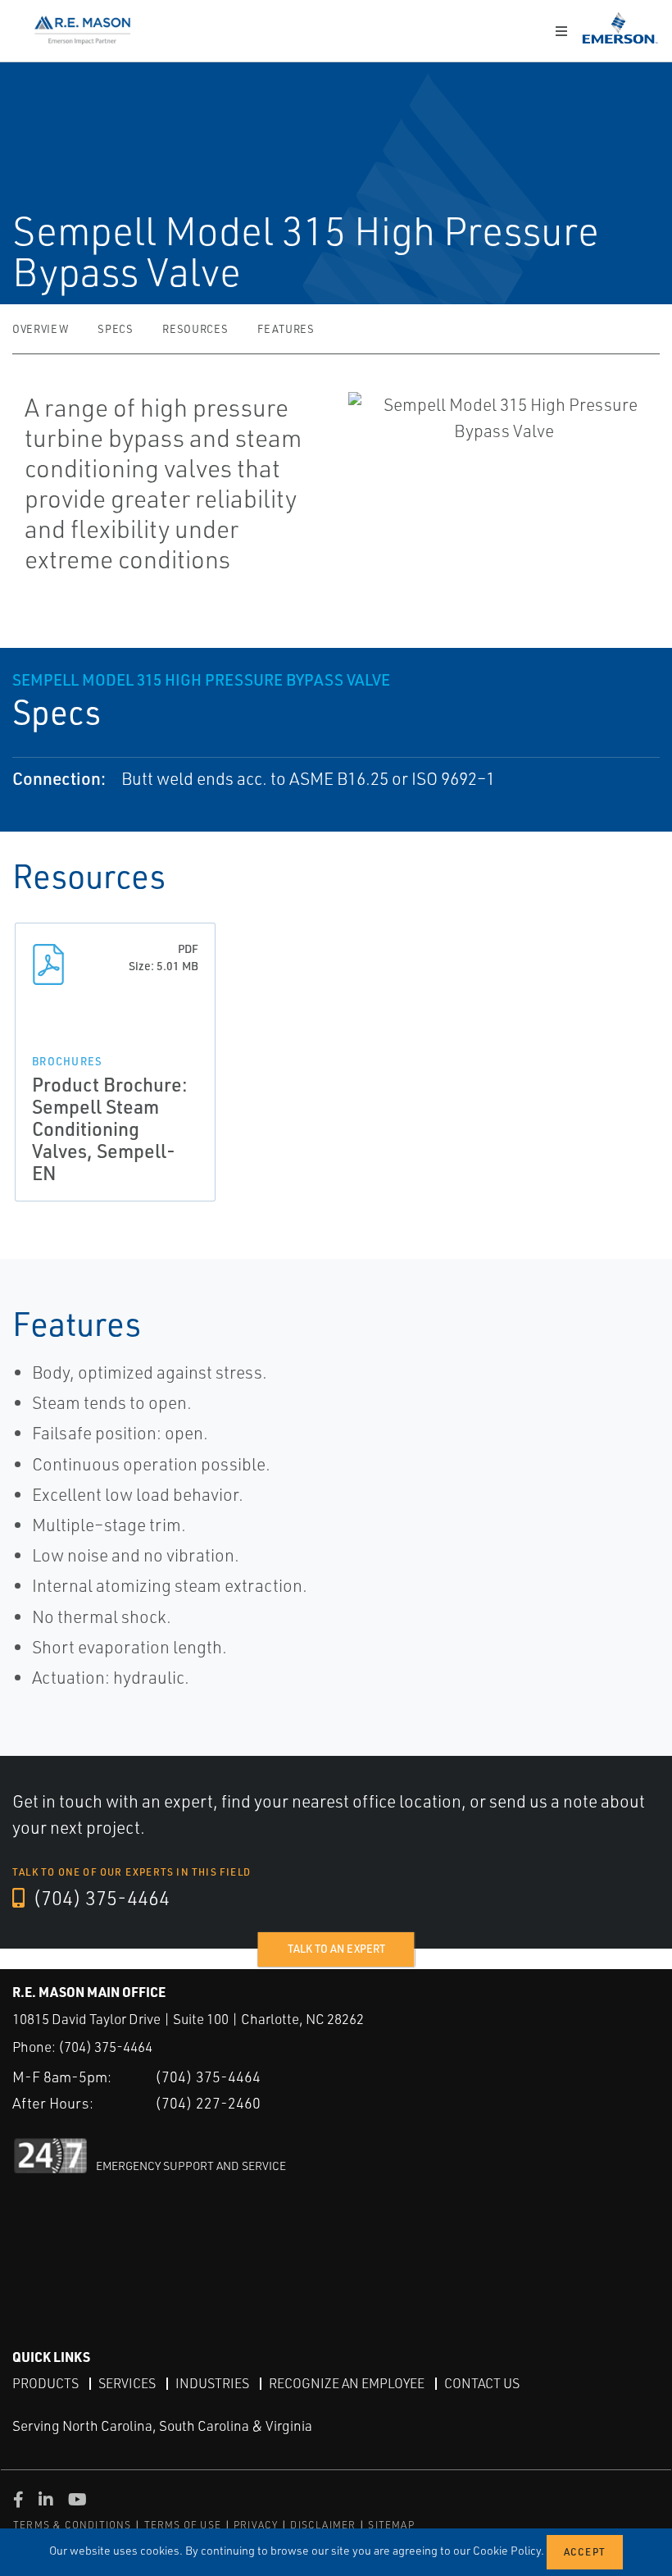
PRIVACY (256, 2525)
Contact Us (482, 2383)
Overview (40, 329)
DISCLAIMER (323, 2525)
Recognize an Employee (347, 2383)
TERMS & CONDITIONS (73, 2525)
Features (286, 329)
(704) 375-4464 (99, 1898)
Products (45, 2383)
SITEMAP (391, 2525)
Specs (115, 329)
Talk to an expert (336, 1949)
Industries (212, 2383)
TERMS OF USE (183, 2525)
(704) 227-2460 (208, 2103)
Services (127, 2383)
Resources (195, 329)
